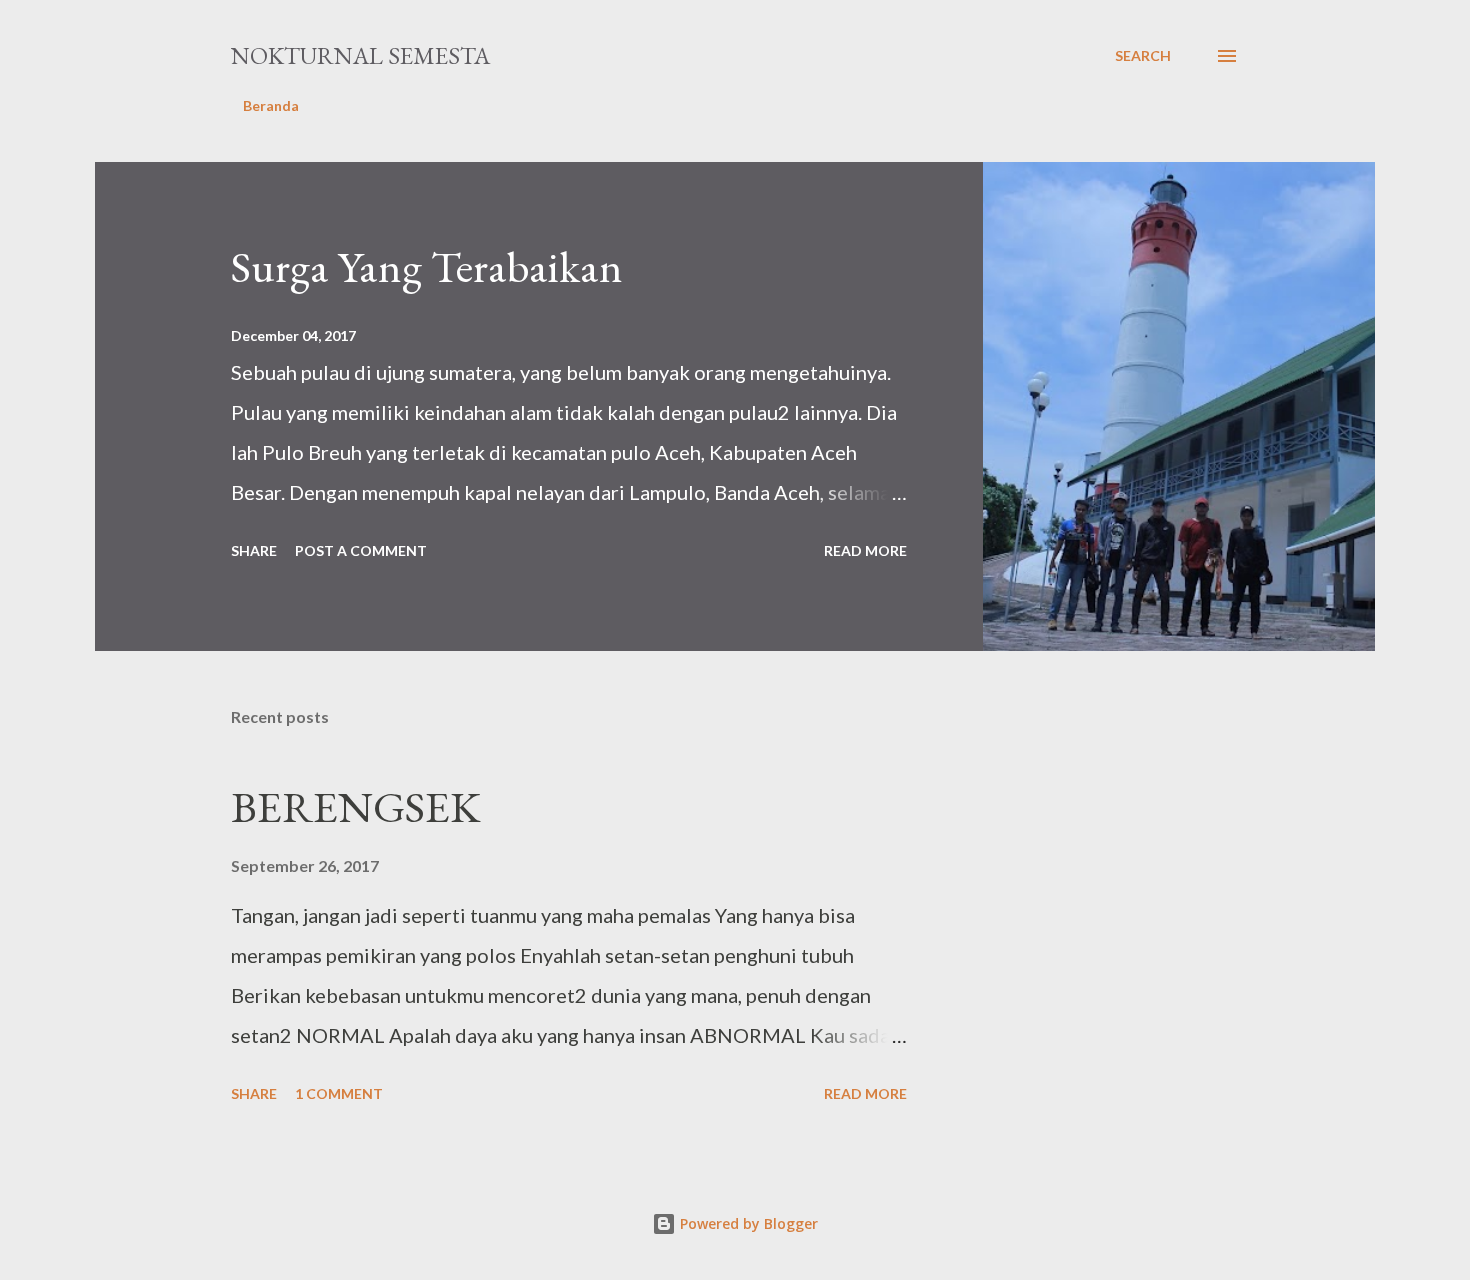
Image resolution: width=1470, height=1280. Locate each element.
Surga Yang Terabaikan (427, 266)
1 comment (339, 1093)
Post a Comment (361, 550)
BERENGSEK (355, 806)
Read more (865, 550)
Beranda (271, 105)
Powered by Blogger (747, 1223)
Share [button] (254, 550)
